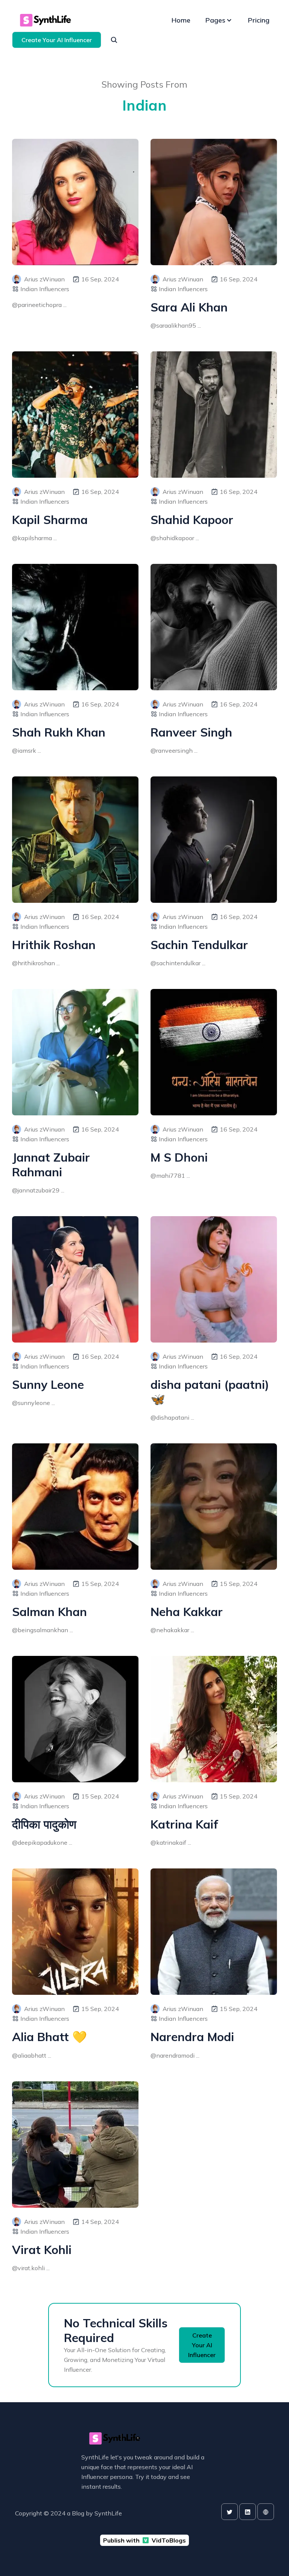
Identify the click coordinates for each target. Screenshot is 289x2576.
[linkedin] (248, 2512)
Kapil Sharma (50, 520)
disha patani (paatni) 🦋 (210, 1392)
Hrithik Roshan (54, 945)
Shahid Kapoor (192, 520)
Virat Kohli (42, 2250)
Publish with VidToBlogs (144, 2540)
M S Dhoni (179, 1157)
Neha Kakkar (187, 1612)
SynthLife (108, 2513)
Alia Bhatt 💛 (49, 2037)
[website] (266, 2512)
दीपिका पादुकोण (44, 1824)
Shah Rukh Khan (59, 732)
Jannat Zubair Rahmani (51, 1165)
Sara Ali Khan (189, 307)
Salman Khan (49, 1612)
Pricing (259, 20)
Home (181, 20)
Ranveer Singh (191, 732)
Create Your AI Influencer (57, 40)
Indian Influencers (45, 289)
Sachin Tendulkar (199, 945)
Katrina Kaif (184, 1824)
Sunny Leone (48, 1384)
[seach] (114, 40)
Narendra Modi (192, 2037)
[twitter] (230, 2512)
